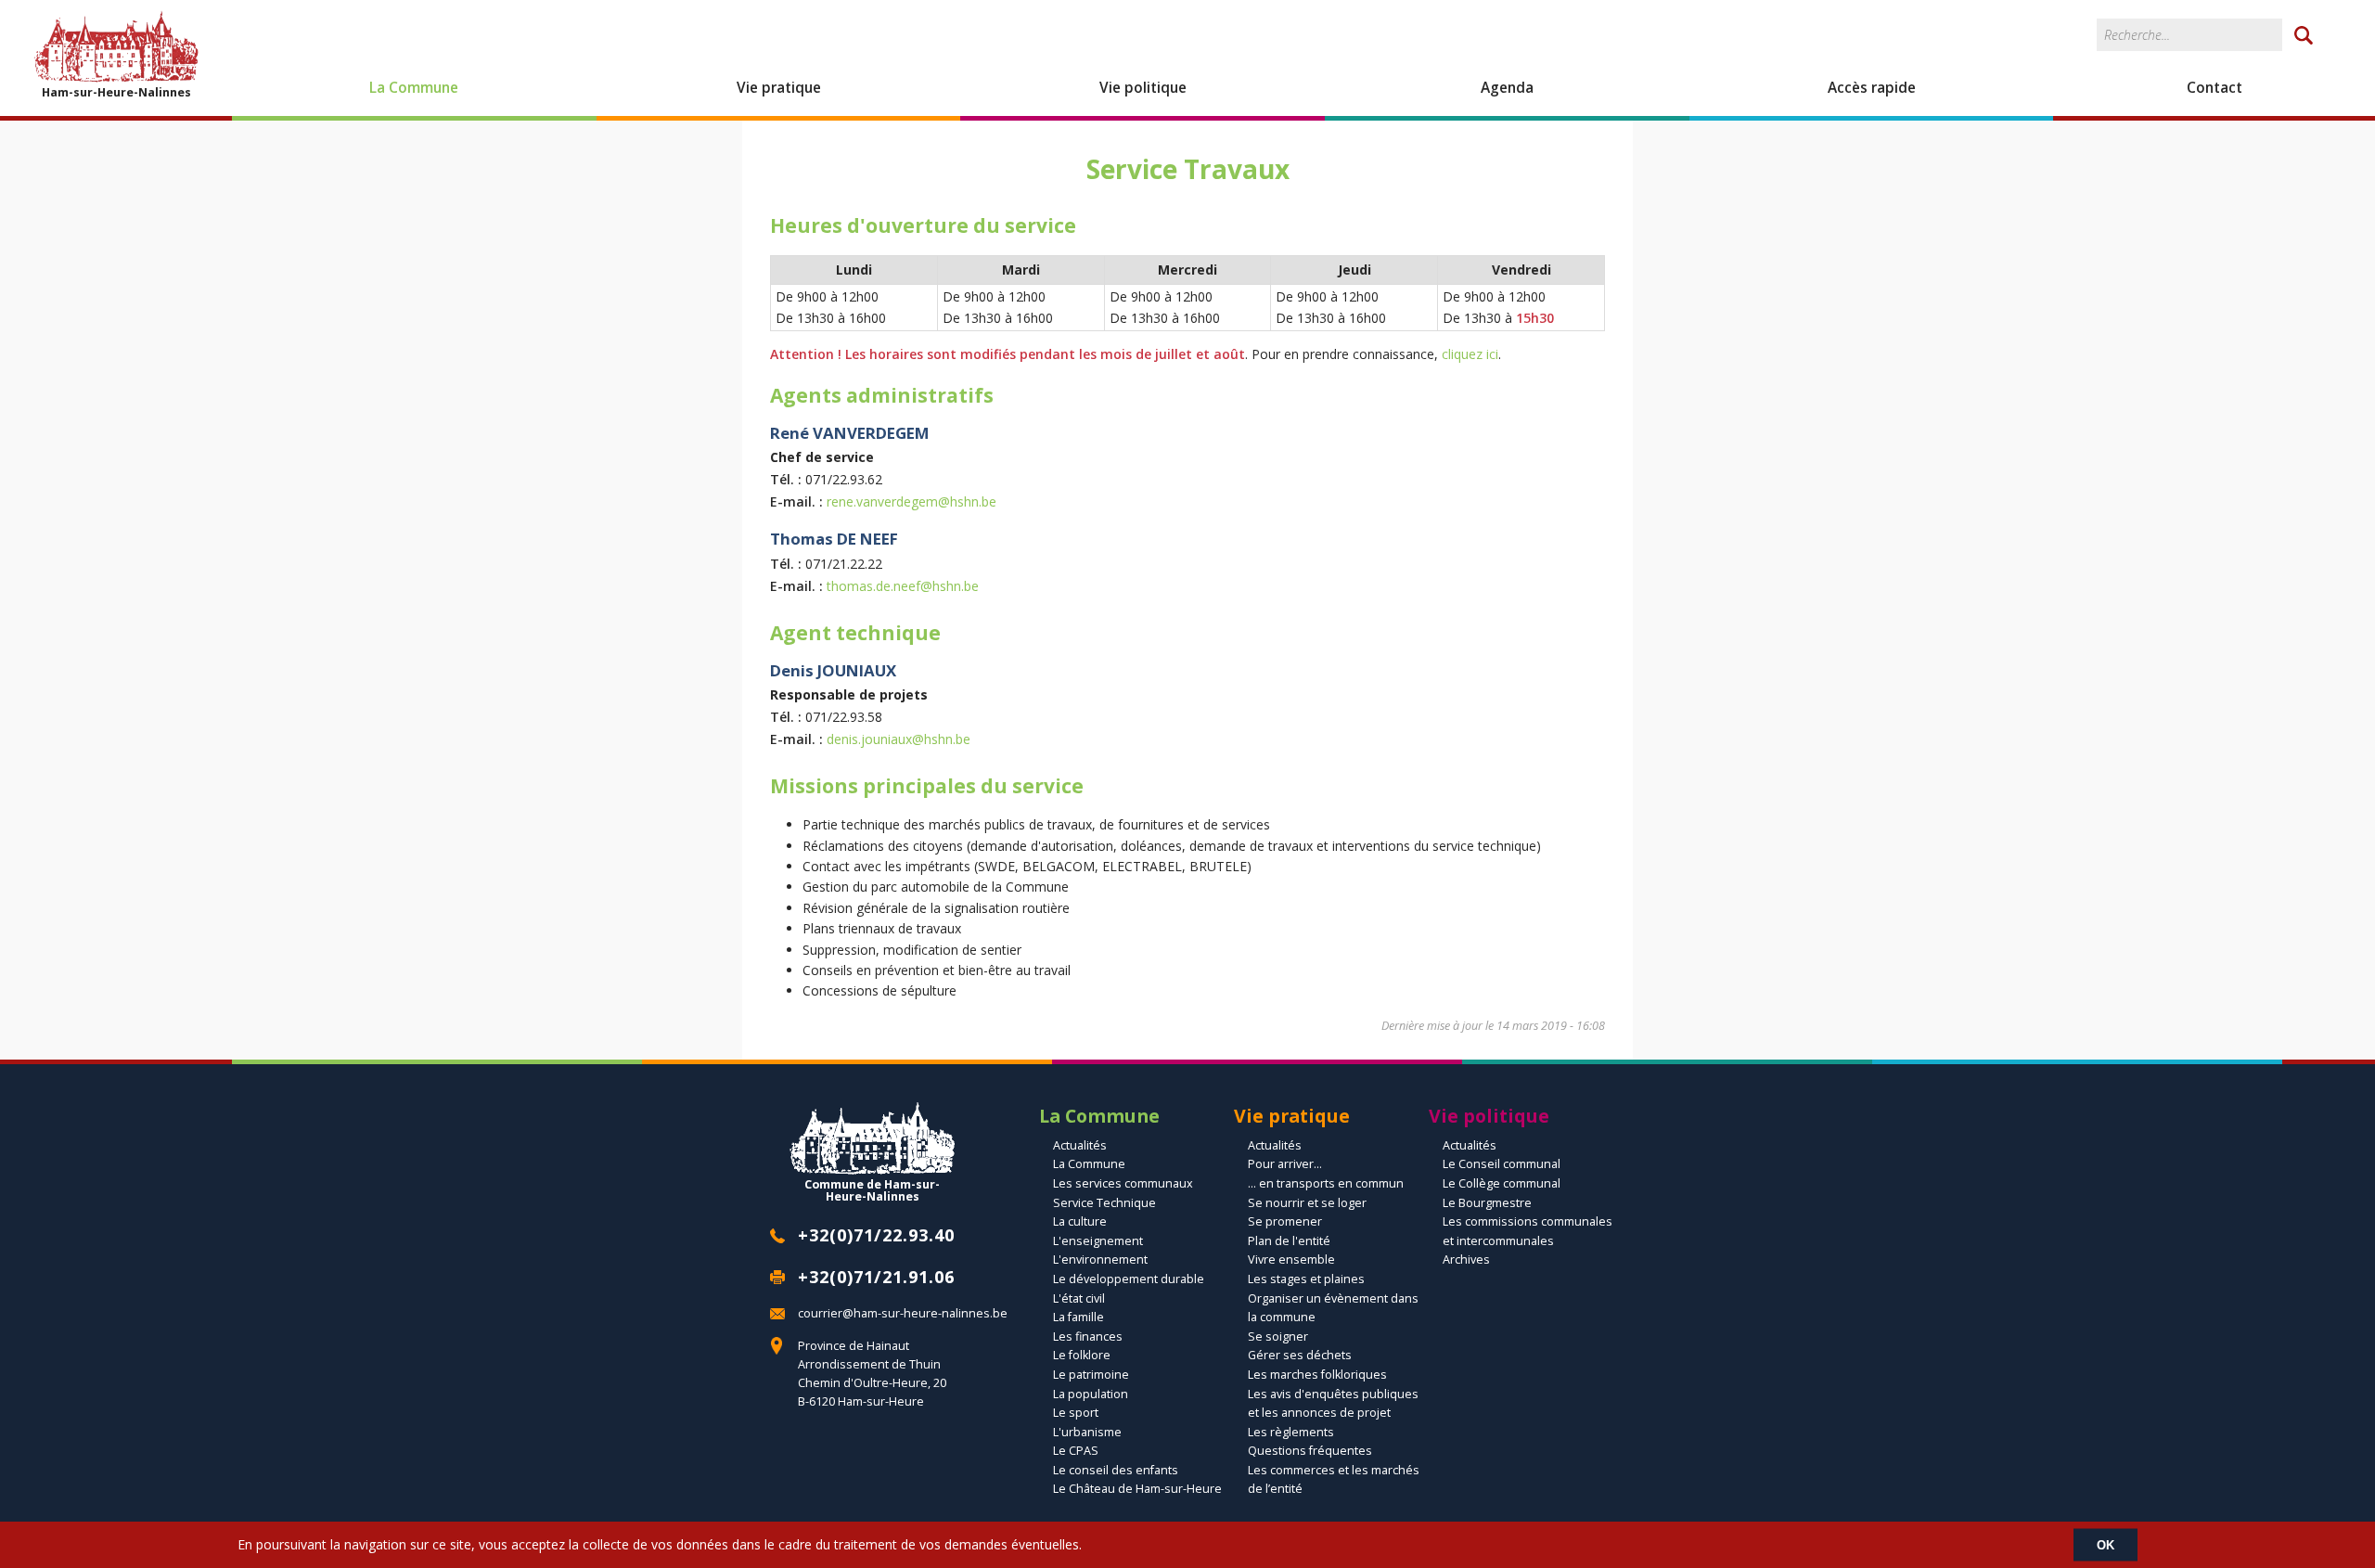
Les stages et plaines (1306, 1279)
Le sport (1076, 1413)
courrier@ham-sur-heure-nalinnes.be (903, 1313)
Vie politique (1143, 88)
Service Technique (1104, 1203)
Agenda (1507, 88)
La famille (1078, 1317)
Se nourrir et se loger (1307, 1203)
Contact (2215, 88)
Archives (1466, 1260)
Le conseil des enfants (1116, 1470)
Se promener (1285, 1221)
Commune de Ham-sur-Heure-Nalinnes (872, 1189)
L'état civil (1079, 1298)
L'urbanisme (1087, 1432)
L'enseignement (1098, 1241)
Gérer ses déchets (1300, 1355)
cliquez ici (1470, 354)
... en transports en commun (1326, 1183)
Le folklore (1082, 1355)
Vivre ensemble (1291, 1260)
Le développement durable (1129, 1279)
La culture (1080, 1221)
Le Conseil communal (1502, 1164)
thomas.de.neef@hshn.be (903, 586)
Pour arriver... (1285, 1164)
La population (1091, 1394)
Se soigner (1278, 1337)
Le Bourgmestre (1487, 1203)
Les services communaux (1123, 1183)
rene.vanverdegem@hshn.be (911, 501)
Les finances (1088, 1337)
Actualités (1080, 1145)
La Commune (414, 88)
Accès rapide (1872, 88)
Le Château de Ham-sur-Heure (1137, 1489)
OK (2105, 1544)
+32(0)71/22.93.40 (876, 1235)
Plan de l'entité (1289, 1241)
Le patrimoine (1091, 1375)
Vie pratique (779, 88)
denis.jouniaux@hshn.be (899, 739)
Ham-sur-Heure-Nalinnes (116, 92)
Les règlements (1291, 1432)
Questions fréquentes (1310, 1451)
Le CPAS (1076, 1451)
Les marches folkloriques (1317, 1375)
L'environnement (1100, 1260)
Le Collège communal (1502, 1183)
